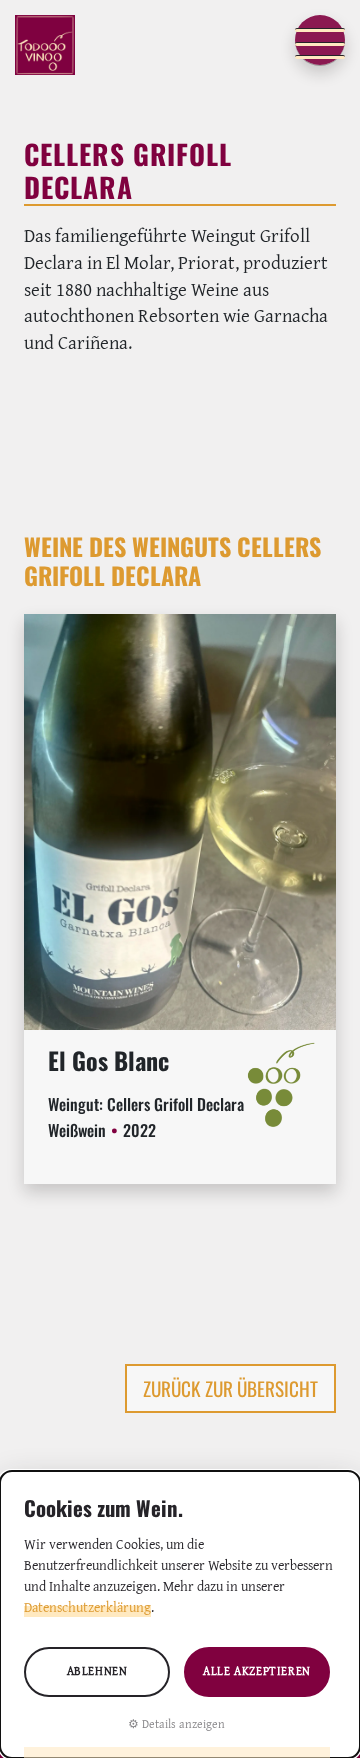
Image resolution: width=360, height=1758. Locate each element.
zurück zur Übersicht (230, 1388)
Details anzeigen (183, 1723)
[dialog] (180, 1614)
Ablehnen (97, 1670)
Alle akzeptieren (257, 1670)
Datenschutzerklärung (87, 1607)
